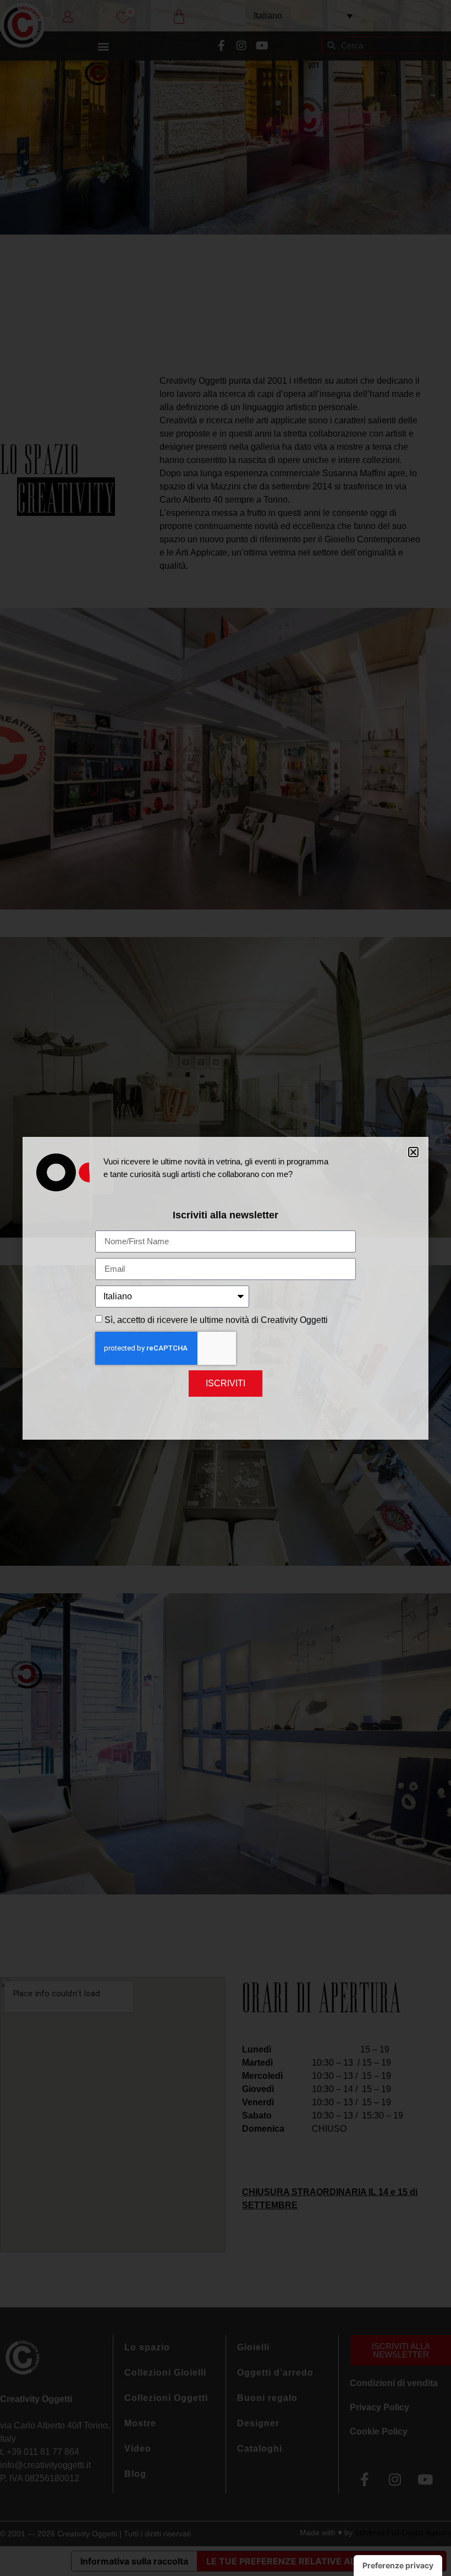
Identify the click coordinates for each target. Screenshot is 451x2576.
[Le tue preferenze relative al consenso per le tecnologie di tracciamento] (398, 2566)
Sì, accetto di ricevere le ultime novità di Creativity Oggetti (216, 1320)
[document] (226, 1288)
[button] (413, 1152)
